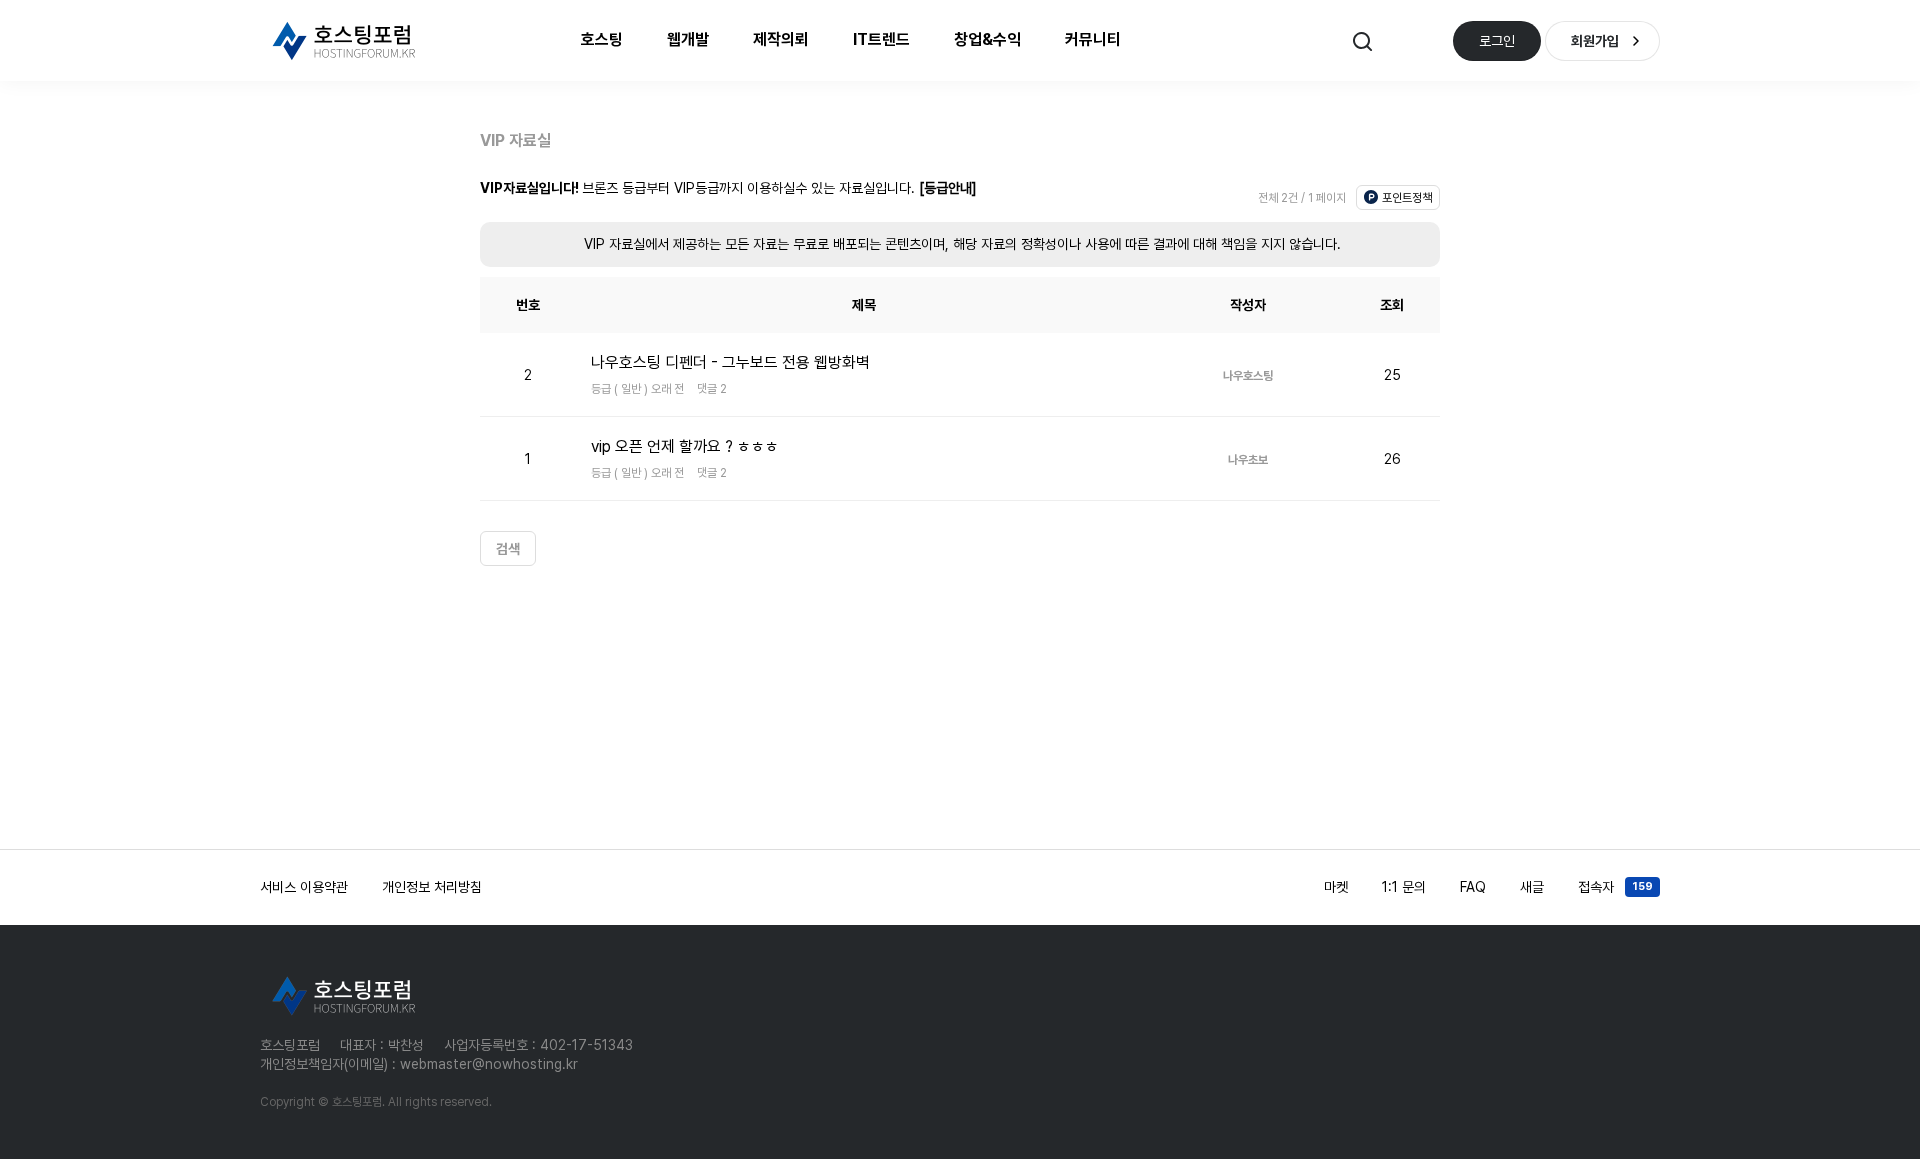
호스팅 (602, 39)
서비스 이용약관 (304, 887)
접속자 (1615, 887)
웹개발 (688, 39)
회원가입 (1595, 41)
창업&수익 (987, 39)
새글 (1532, 887)
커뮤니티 (1093, 39)
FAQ (1473, 887)
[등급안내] (948, 188)
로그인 (1497, 41)
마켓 (1336, 887)
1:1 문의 (1404, 887)
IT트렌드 (881, 39)
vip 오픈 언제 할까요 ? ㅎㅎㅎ (685, 446)
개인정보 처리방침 (432, 887)
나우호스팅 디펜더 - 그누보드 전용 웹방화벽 (730, 362)
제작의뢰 (781, 39)
